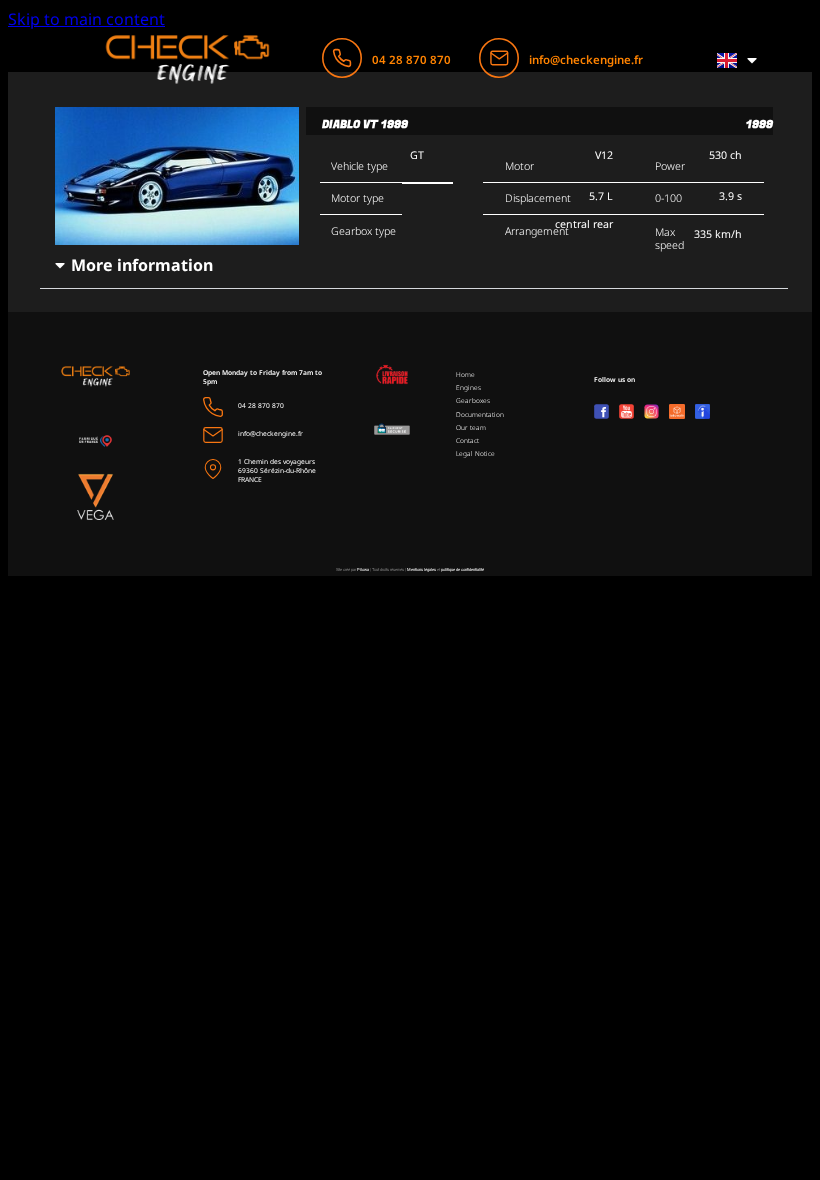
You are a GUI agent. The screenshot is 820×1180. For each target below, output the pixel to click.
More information (142, 265)
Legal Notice (475, 453)
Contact (467, 440)
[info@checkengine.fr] (499, 58)
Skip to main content (86, 19)
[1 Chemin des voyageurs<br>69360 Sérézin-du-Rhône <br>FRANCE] (213, 469)
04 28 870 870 (411, 59)
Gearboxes (473, 400)
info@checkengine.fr (586, 59)
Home (465, 374)
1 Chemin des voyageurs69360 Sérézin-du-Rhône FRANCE (277, 470)
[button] (414, 265)
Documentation (480, 414)
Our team (471, 427)
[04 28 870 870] (342, 58)
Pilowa (363, 569)
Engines (468, 387)
